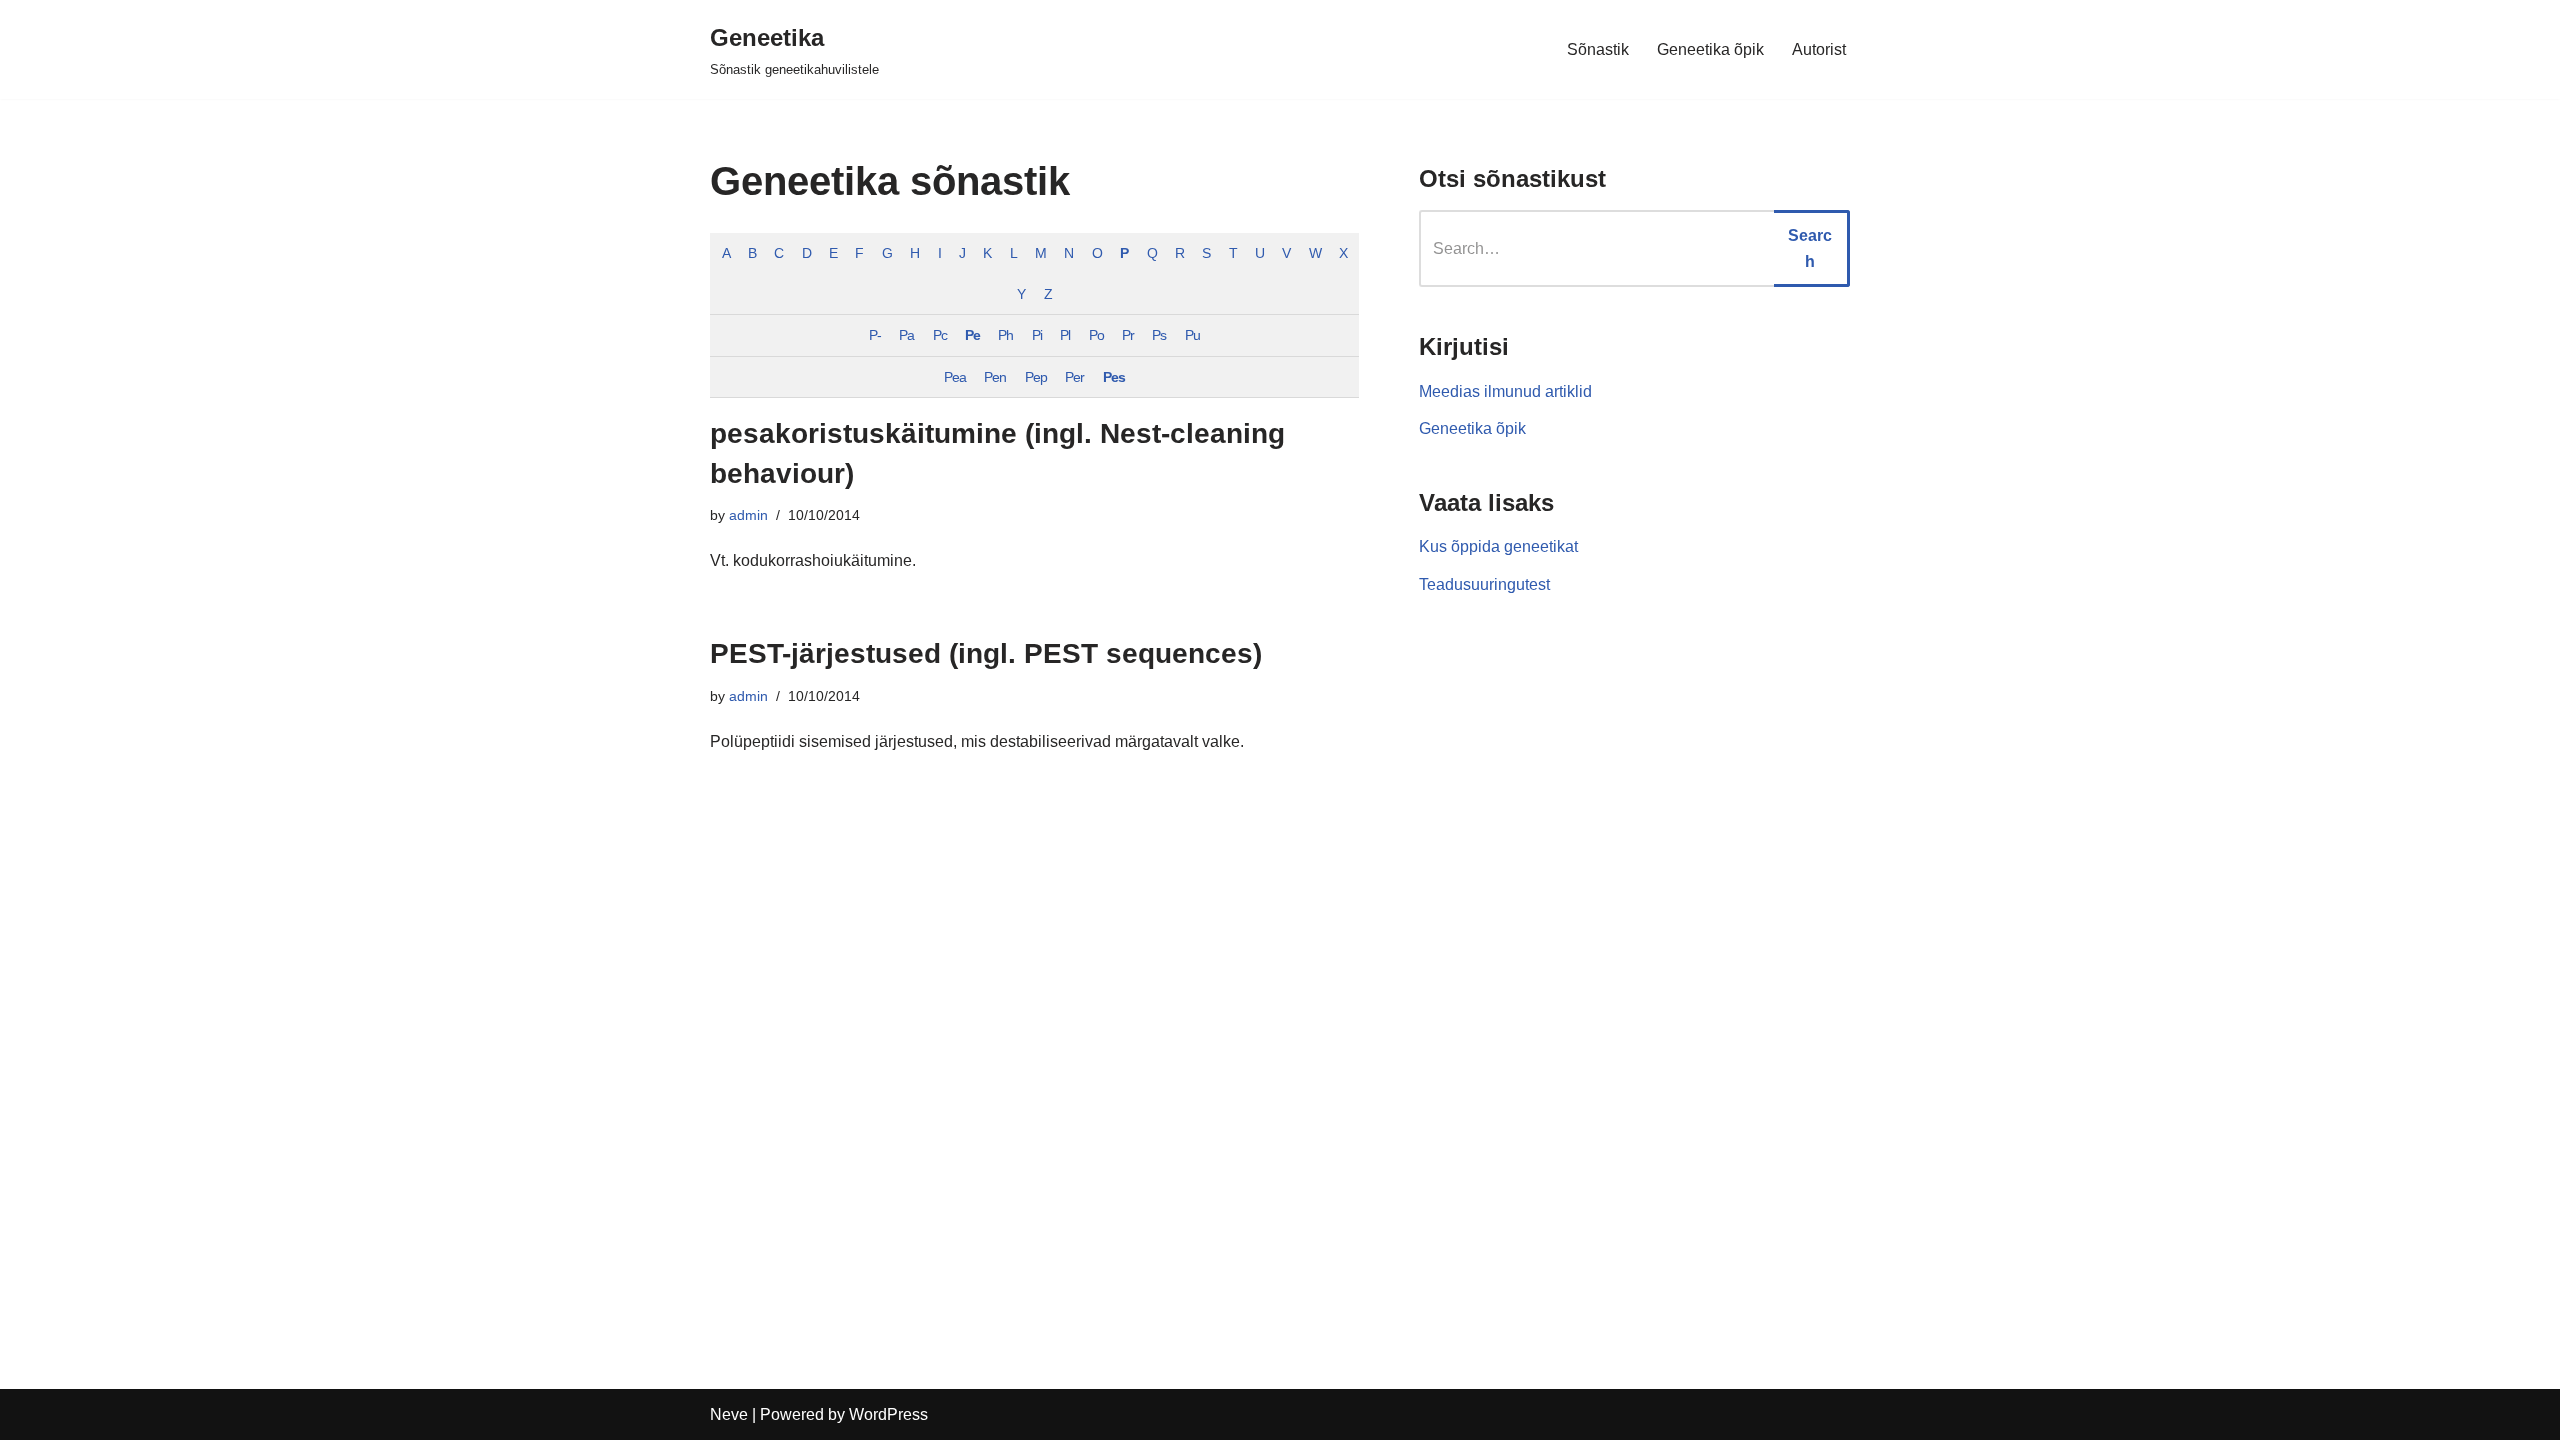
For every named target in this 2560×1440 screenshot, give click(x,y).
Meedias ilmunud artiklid (1505, 391)
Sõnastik (1598, 49)
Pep (1036, 377)
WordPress (888, 1414)
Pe (972, 335)
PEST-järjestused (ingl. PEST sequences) (986, 653)
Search (1810, 248)
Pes (1114, 377)
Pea (955, 377)
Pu (1192, 335)
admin (748, 515)
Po (1096, 335)
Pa (906, 335)
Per (1074, 377)
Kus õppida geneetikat (1498, 546)
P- (875, 335)
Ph (1005, 335)
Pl (1065, 335)
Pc (940, 335)
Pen (995, 377)
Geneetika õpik (1710, 49)
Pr (1128, 335)
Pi (1037, 335)
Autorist (1819, 49)
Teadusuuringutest (1484, 584)
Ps (1159, 335)
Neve (729, 1414)
